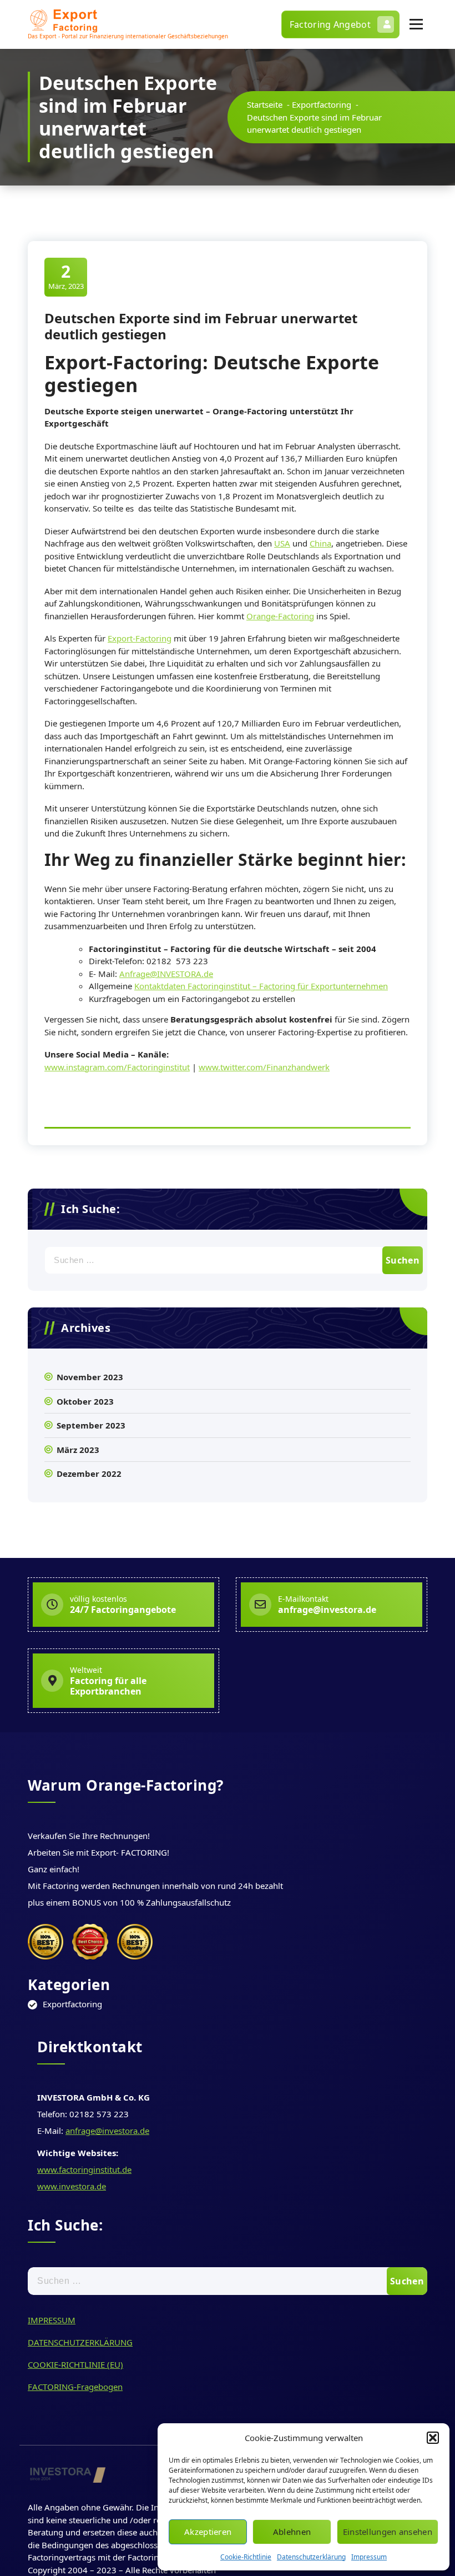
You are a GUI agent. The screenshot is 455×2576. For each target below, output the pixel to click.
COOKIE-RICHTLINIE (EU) (75, 2364)
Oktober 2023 (85, 1401)
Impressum (369, 2557)
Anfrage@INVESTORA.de (166, 974)
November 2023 (90, 1377)
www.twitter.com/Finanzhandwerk (264, 1067)
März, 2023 (66, 276)
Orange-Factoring (280, 616)
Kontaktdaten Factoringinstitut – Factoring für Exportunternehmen (261, 986)
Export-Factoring (140, 638)
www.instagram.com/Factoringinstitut (117, 1067)
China (320, 543)
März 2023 (78, 1450)
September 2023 (91, 1425)
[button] (433, 2438)
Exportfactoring (322, 104)
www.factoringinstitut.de (84, 2169)
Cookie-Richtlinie (246, 2557)
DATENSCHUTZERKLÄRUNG (80, 2342)
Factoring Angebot (330, 24)
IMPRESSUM (52, 2320)
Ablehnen (292, 2532)
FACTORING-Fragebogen (75, 2387)
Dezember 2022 (89, 1474)
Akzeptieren (208, 2532)
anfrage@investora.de (107, 2131)
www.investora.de (72, 2186)
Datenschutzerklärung (311, 2557)
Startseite (265, 104)
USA (282, 543)
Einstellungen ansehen (388, 2532)
